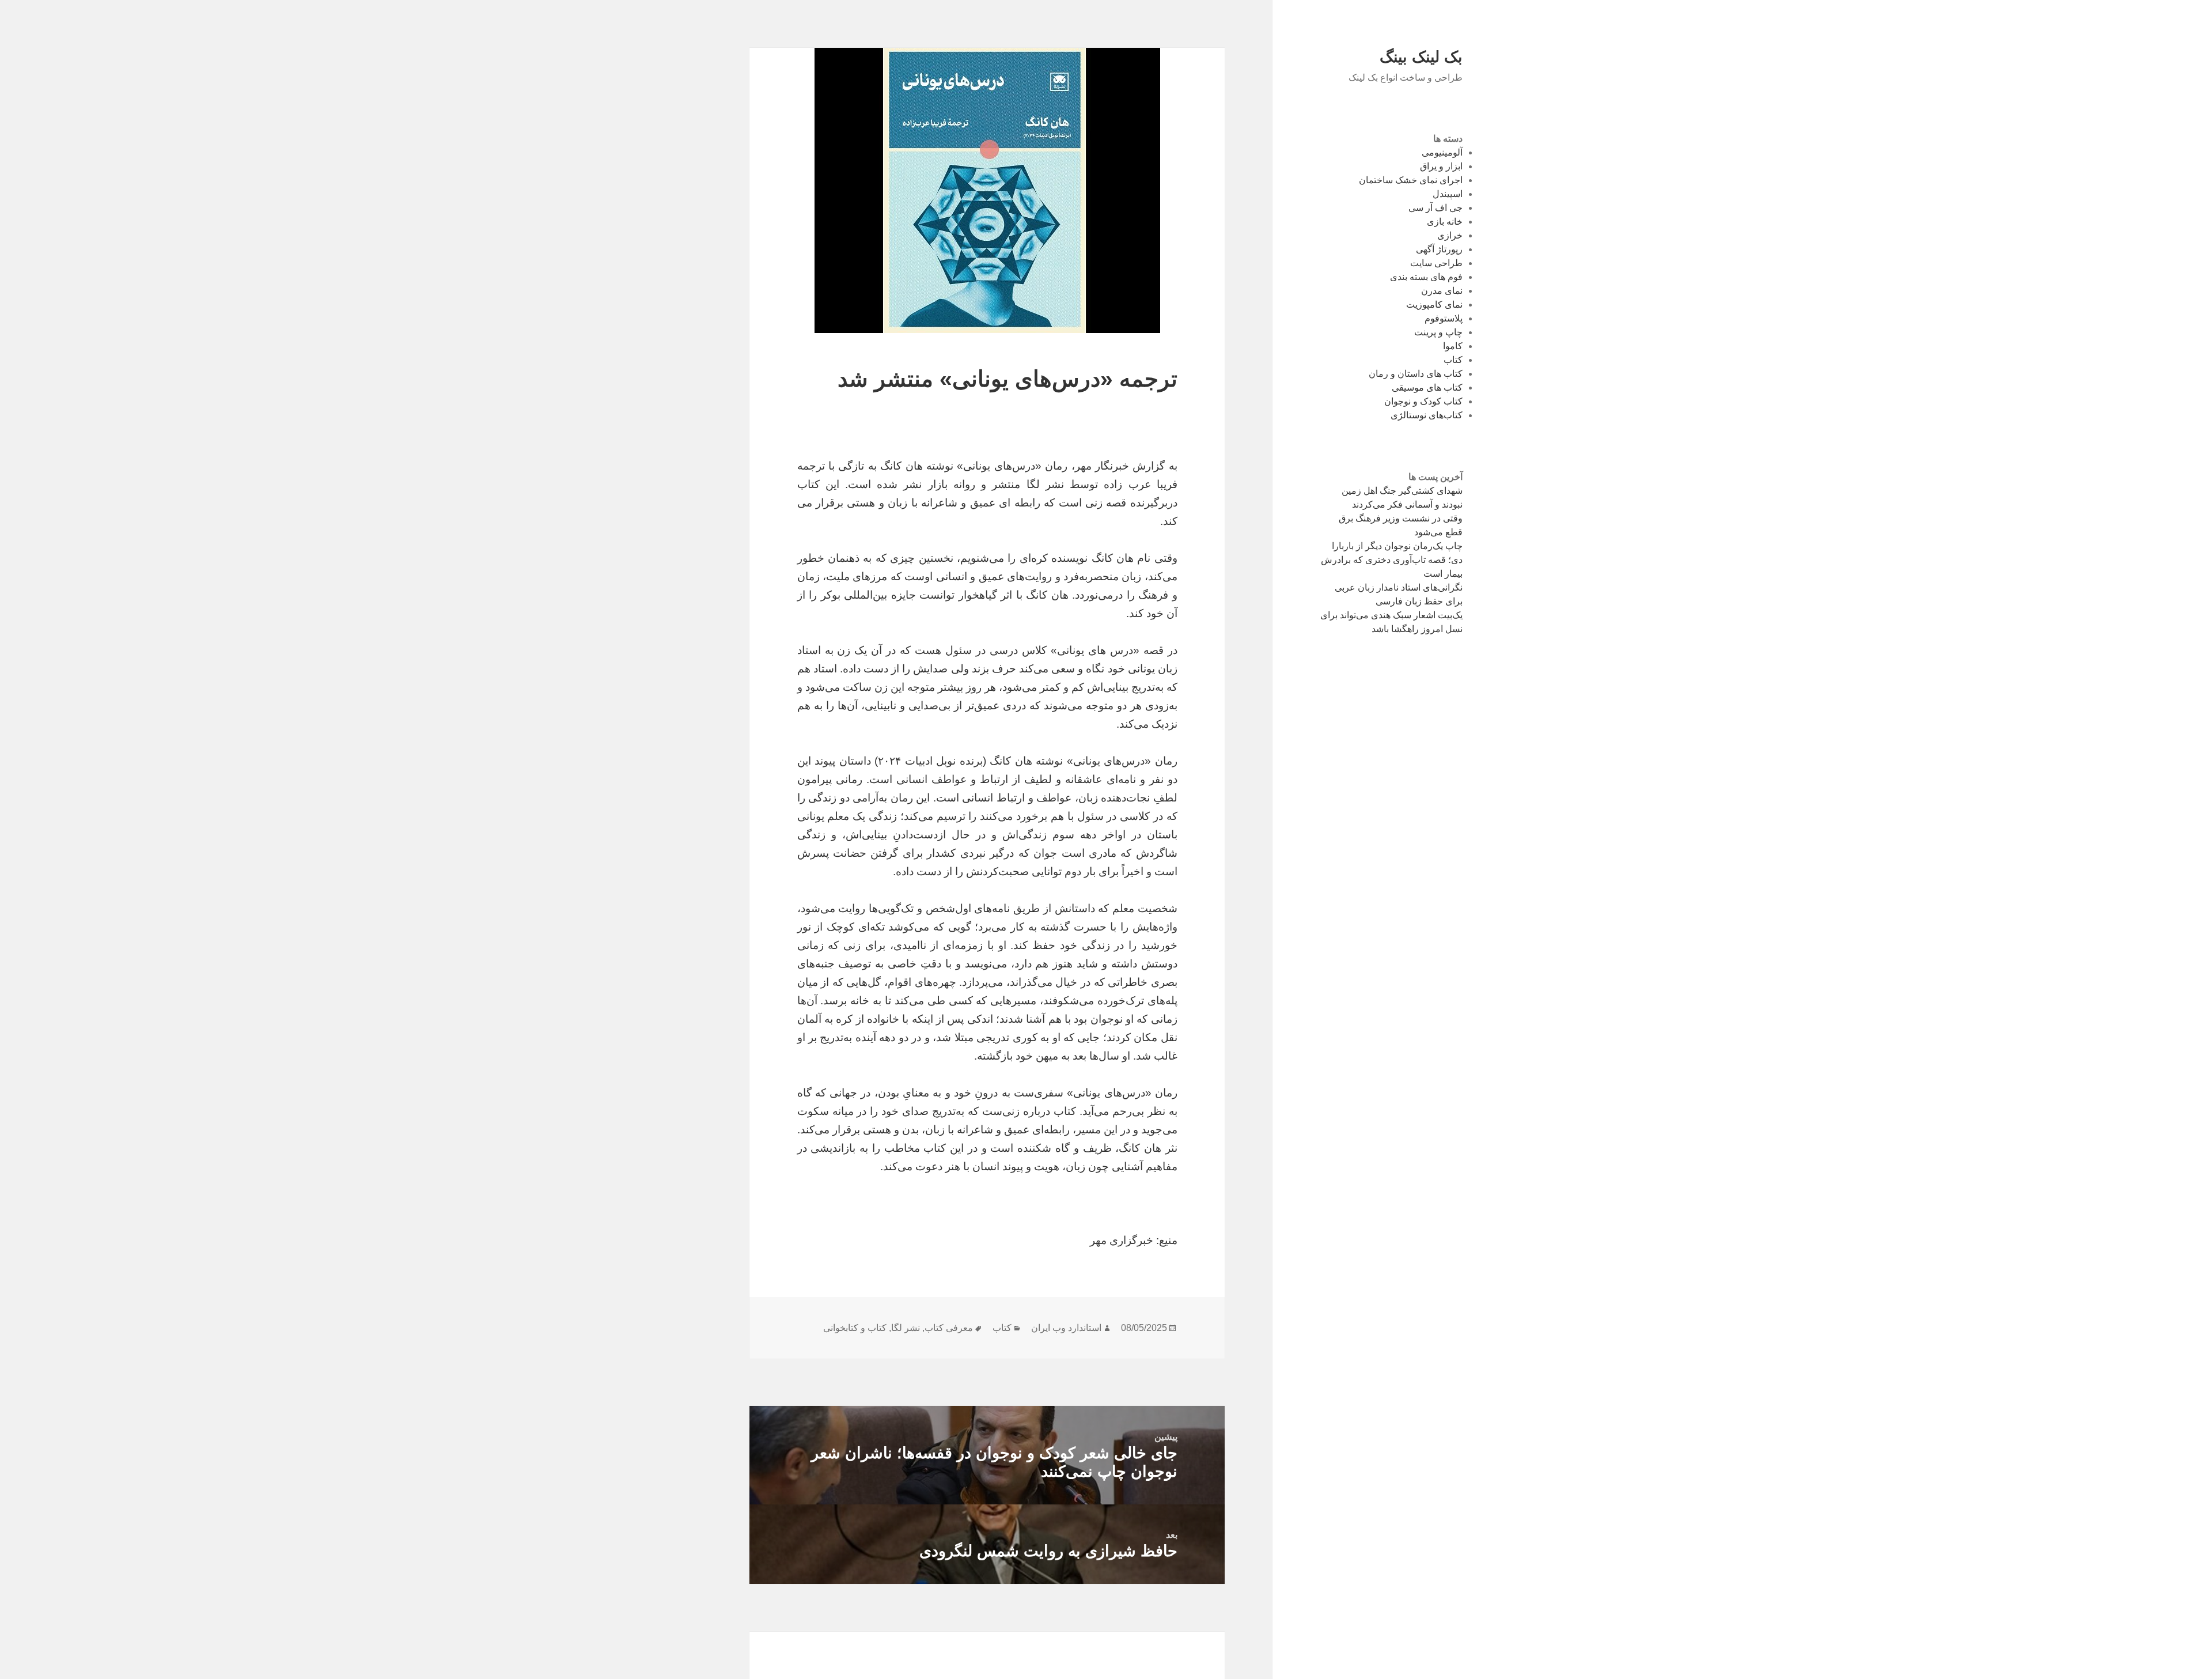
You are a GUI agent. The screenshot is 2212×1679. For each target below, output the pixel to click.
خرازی (1450, 235)
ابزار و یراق (1441, 166)
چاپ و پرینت (1438, 332)
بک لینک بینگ (1421, 57)
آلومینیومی (1442, 152)
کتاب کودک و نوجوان (1423, 401)
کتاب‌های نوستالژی (1427, 415)
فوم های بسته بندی (1426, 277)
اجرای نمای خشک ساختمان (1411, 180)
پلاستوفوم (1444, 318)
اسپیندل (1448, 194)
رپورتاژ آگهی (1439, 249)
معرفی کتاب (949, 1328)
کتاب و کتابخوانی (855, 1328)
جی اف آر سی (1435, 208)
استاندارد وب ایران (1066, 1328)
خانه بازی (1445, 222)
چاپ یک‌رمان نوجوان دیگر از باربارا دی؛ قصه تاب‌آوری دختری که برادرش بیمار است (1392, 560)
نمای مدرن (1442, 291)
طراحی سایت (1436, 263)
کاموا (1453, 346)
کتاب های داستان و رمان (1416, 374)
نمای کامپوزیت (1434, 305)
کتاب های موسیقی (1427, 387)
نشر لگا (906, 1328)
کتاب (1453, 360)
